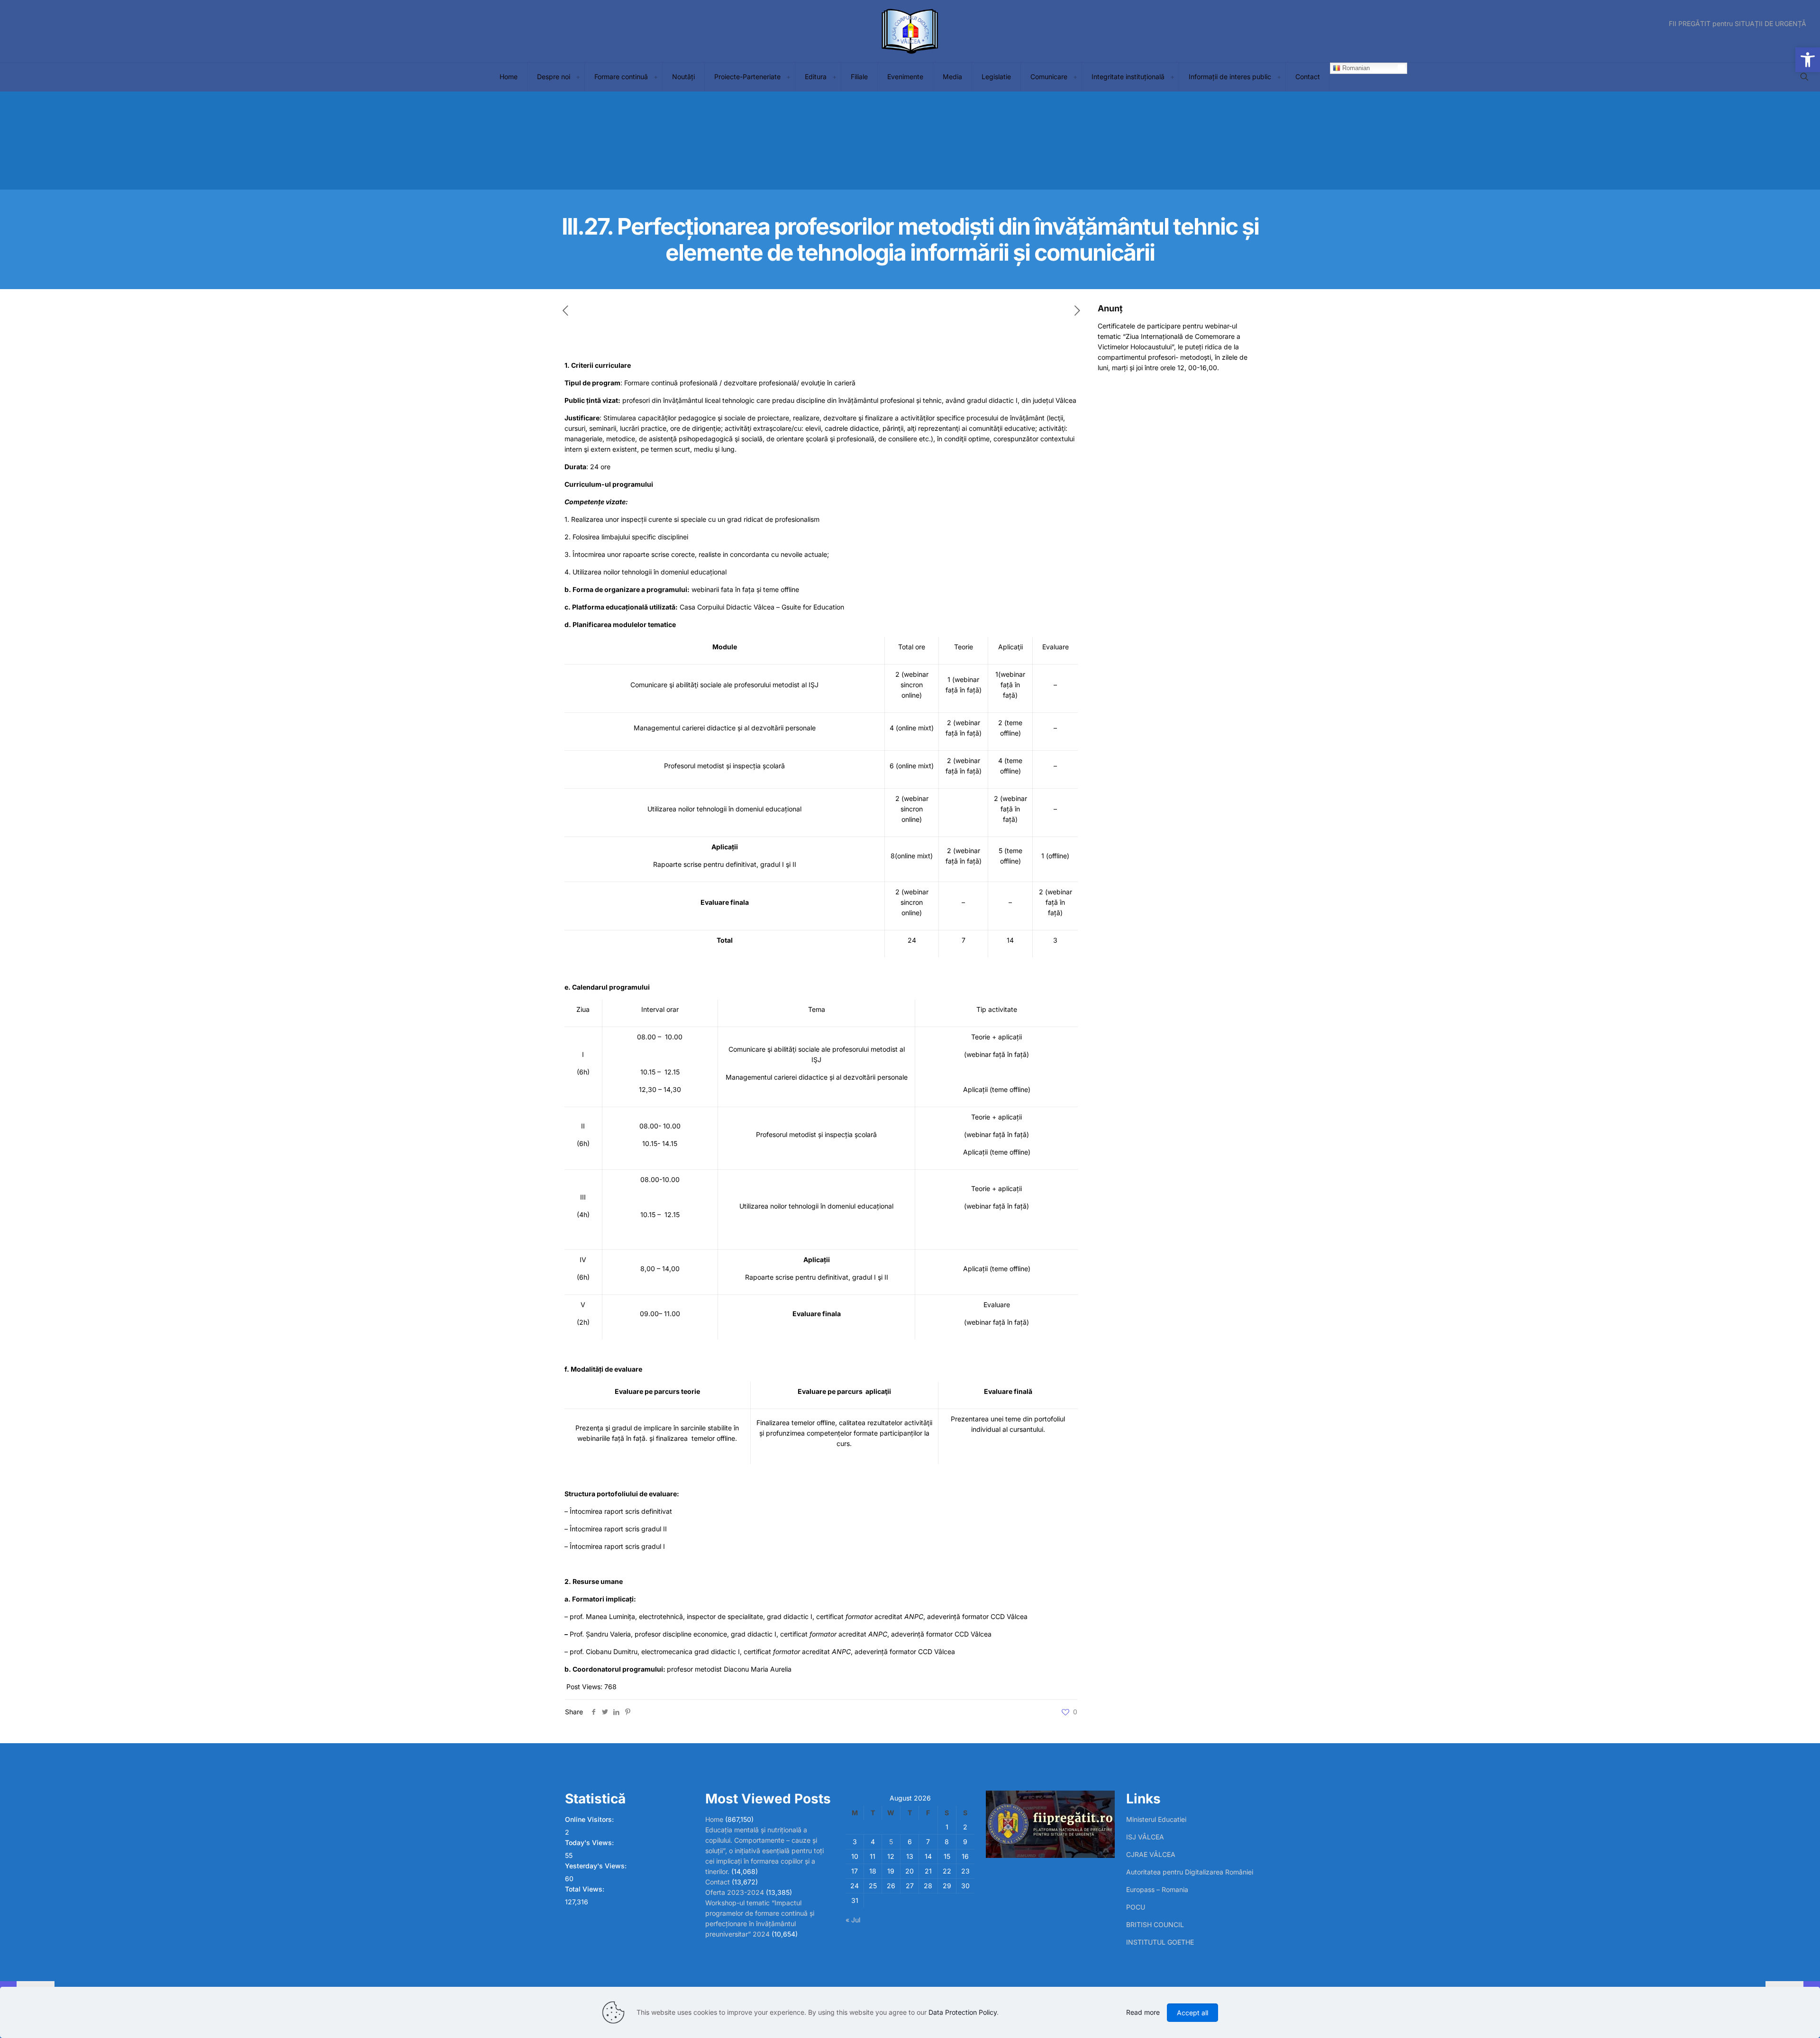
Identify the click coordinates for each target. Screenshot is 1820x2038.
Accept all (1192, 2013)
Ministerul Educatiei (1156, 1819)
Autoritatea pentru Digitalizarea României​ (1190, 1872)
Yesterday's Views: (597, 1866)
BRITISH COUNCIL (1155, 1924)
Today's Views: (590, 1842)
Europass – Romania (1157, 1889)
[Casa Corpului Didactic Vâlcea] (910, 31)
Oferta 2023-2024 (735, 1892)
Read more (1143, 2012)
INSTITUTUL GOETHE (1160, 1942)
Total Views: (586, 1889)
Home (714, 1819)
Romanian (1355, 68)
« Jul (853, 1920)
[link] (578, 77)
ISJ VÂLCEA (1145, 1837)
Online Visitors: (590, 1819)
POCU (1136, 1907)
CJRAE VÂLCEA (1151, 1854)
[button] (1808, 60)
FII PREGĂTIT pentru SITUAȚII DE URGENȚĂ (1738, 24)
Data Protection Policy (963, 2012)
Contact (718, 1882)
